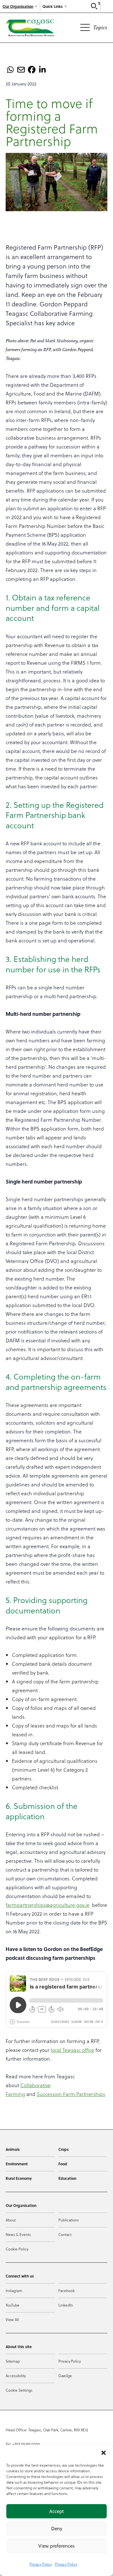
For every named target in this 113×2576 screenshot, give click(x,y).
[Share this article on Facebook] (32, 70)
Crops (64, 2149)
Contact (65, 2234)
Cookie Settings (19, 2390)
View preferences (56, 2546)
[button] (104, 2453)
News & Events (18, 2234)
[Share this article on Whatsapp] (10, 70)
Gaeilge (65, 2376)
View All (12, 2319)
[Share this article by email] (21, 70)
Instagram (14, 2290)
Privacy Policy (41, 2564)
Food (63, 2164)
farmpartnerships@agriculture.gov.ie (48, 1905)
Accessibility (16, 2376)
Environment (17, 2164)
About (11, 2220)
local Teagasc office (73, 2050)
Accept (56, 2511)
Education (67, 2178)
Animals (13, 2149)
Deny (57, 2529)
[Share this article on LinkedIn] (42, 70)
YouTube (13, 2305)
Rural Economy (19, 2178)
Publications (69, 2220)
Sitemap (13, 2361)
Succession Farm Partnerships (71, 2094)
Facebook (67, 2290)
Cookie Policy (17, 2249)
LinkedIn (66, 2305)
